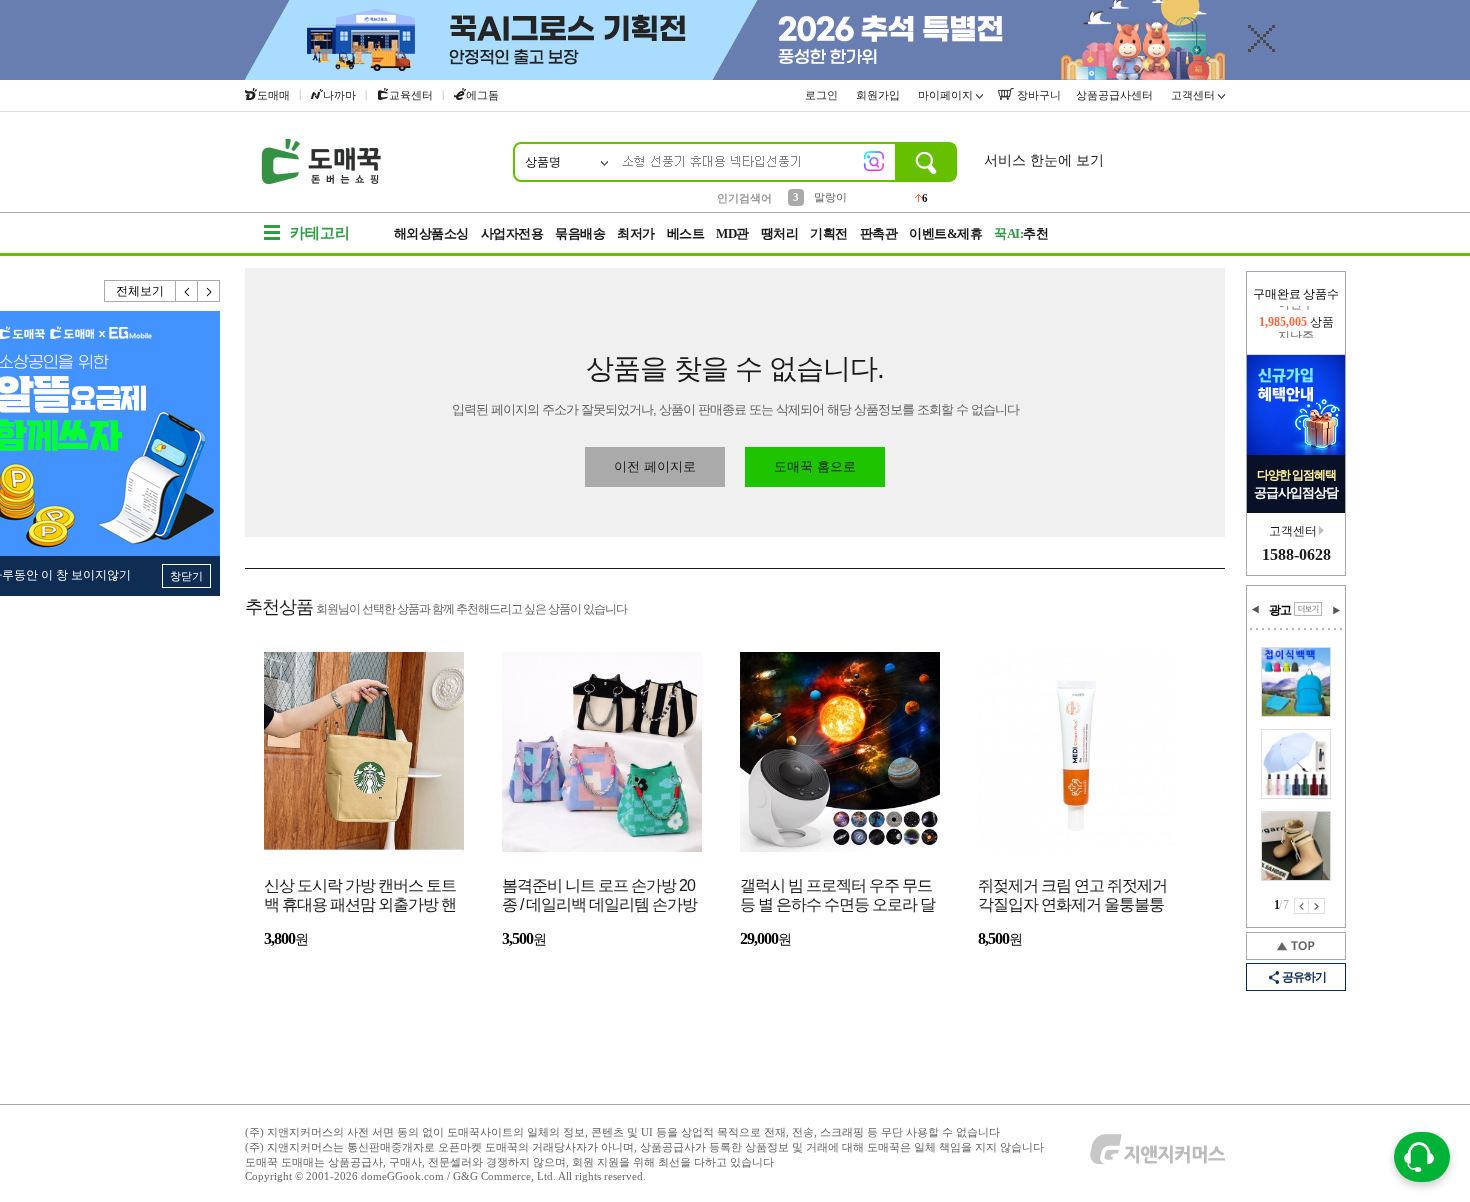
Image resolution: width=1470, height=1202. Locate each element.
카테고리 (320, 233)
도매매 (273, 95)
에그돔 (482, 95)
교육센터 (411, 95)
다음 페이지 (1317, 906)
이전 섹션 (1256, 610)
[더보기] (1308, 609)
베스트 (686, 233)
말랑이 (830, 197)
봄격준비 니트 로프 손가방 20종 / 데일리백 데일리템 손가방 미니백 (599, 896)
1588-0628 (1296, 554)
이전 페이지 (1301, 906)
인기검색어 (744, 198)
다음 (209, 291)
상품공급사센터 (1116, 95)
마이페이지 (947, 95)
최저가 (636, 233)
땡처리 (780, 233)
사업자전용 (512, 233)
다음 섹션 (1336, 610)
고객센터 (1194, 95)
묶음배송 (580, 233)
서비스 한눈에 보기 (1044, 160)
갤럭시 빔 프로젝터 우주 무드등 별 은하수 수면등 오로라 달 (837, 895)
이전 (187, 291)
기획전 (829, 233)
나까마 (339, 95)
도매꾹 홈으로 (815, 466)
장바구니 (1037, 95)
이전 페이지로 (655, 466)
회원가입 (879, 95)
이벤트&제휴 (945, 233)
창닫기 (186, 576)
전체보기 (140, 291)
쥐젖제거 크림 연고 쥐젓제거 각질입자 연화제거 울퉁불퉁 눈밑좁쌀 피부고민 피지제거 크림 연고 (1072, 896)
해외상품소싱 (431, 233)
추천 (1021, 233)
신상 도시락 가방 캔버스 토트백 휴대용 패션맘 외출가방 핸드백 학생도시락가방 (360, 896)
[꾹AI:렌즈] (874, 161)
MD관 (732, 233)
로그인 (823, 95)
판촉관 (879, 233)
